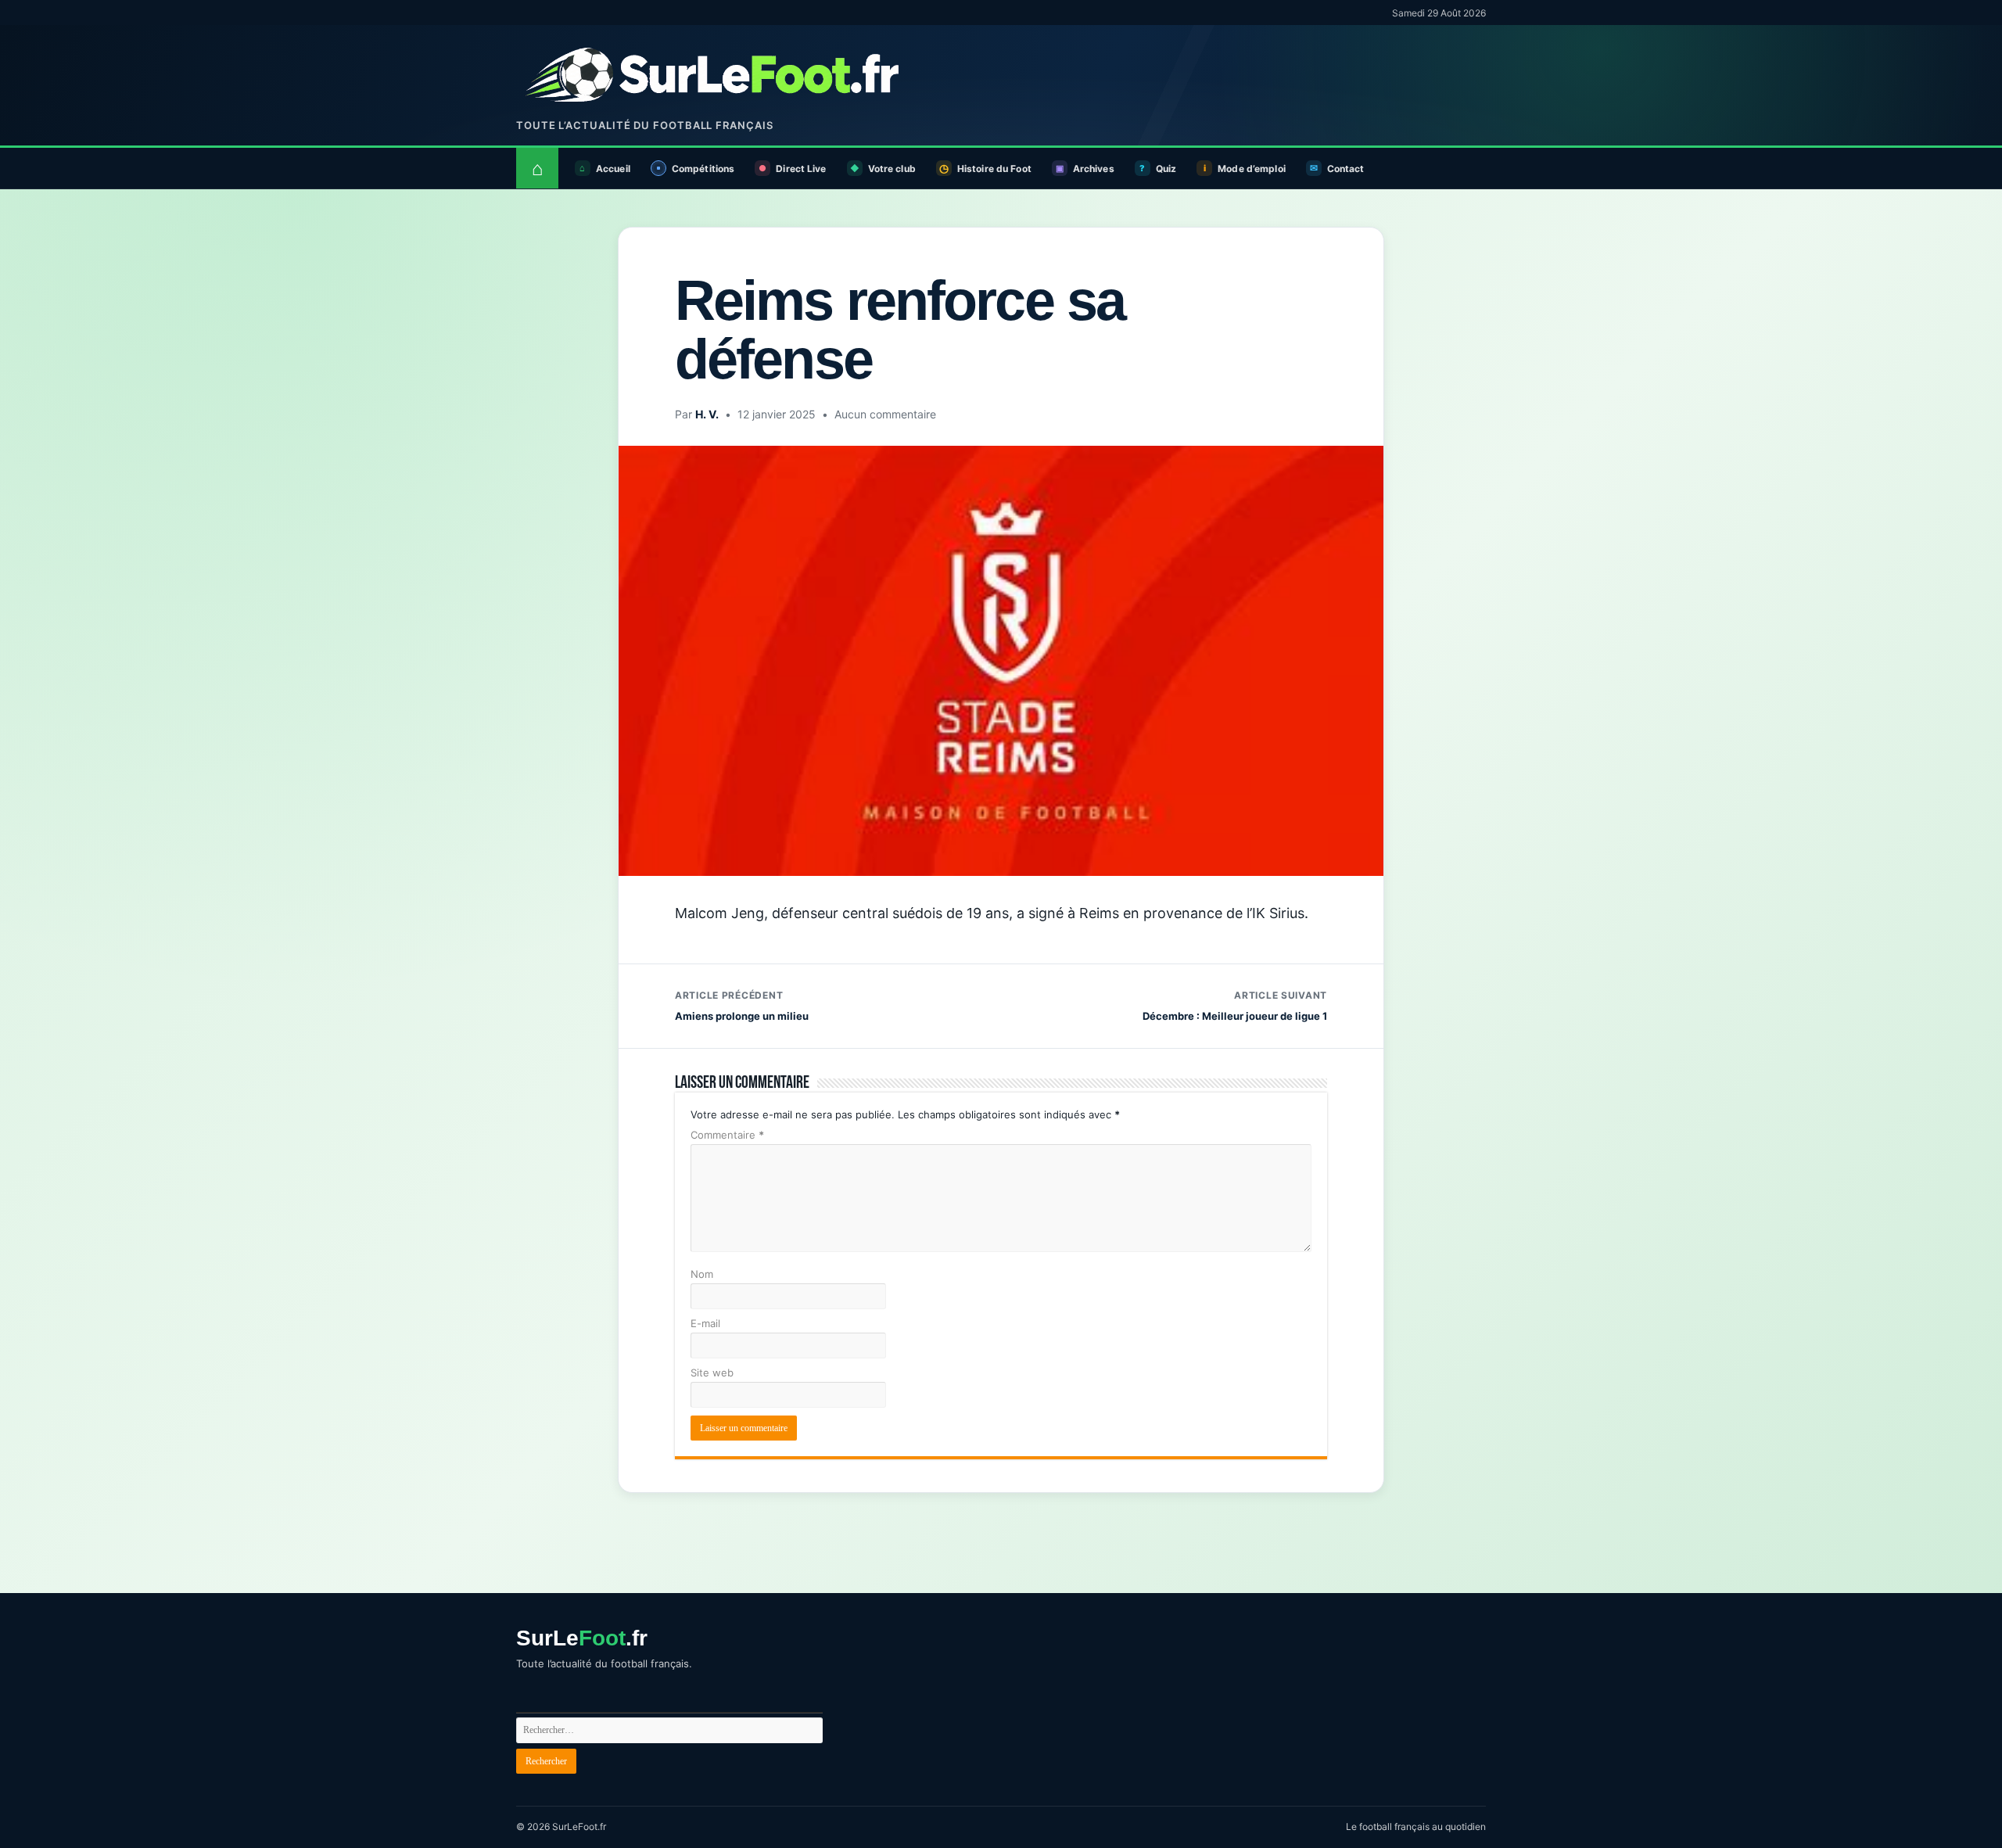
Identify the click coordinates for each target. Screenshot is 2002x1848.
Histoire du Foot (994, 169)
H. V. (707, 414)
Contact (1346, 169)
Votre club (892, 169)
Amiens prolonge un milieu (742, 1006)
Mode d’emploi (1252, 169)
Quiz (1166, 169)
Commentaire (727, 1135)
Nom (702, 1274)
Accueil (613, 169)
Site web (712, 1373)
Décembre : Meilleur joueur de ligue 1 (1235, 1006)
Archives (1094, 169)
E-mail (705, 1323)
